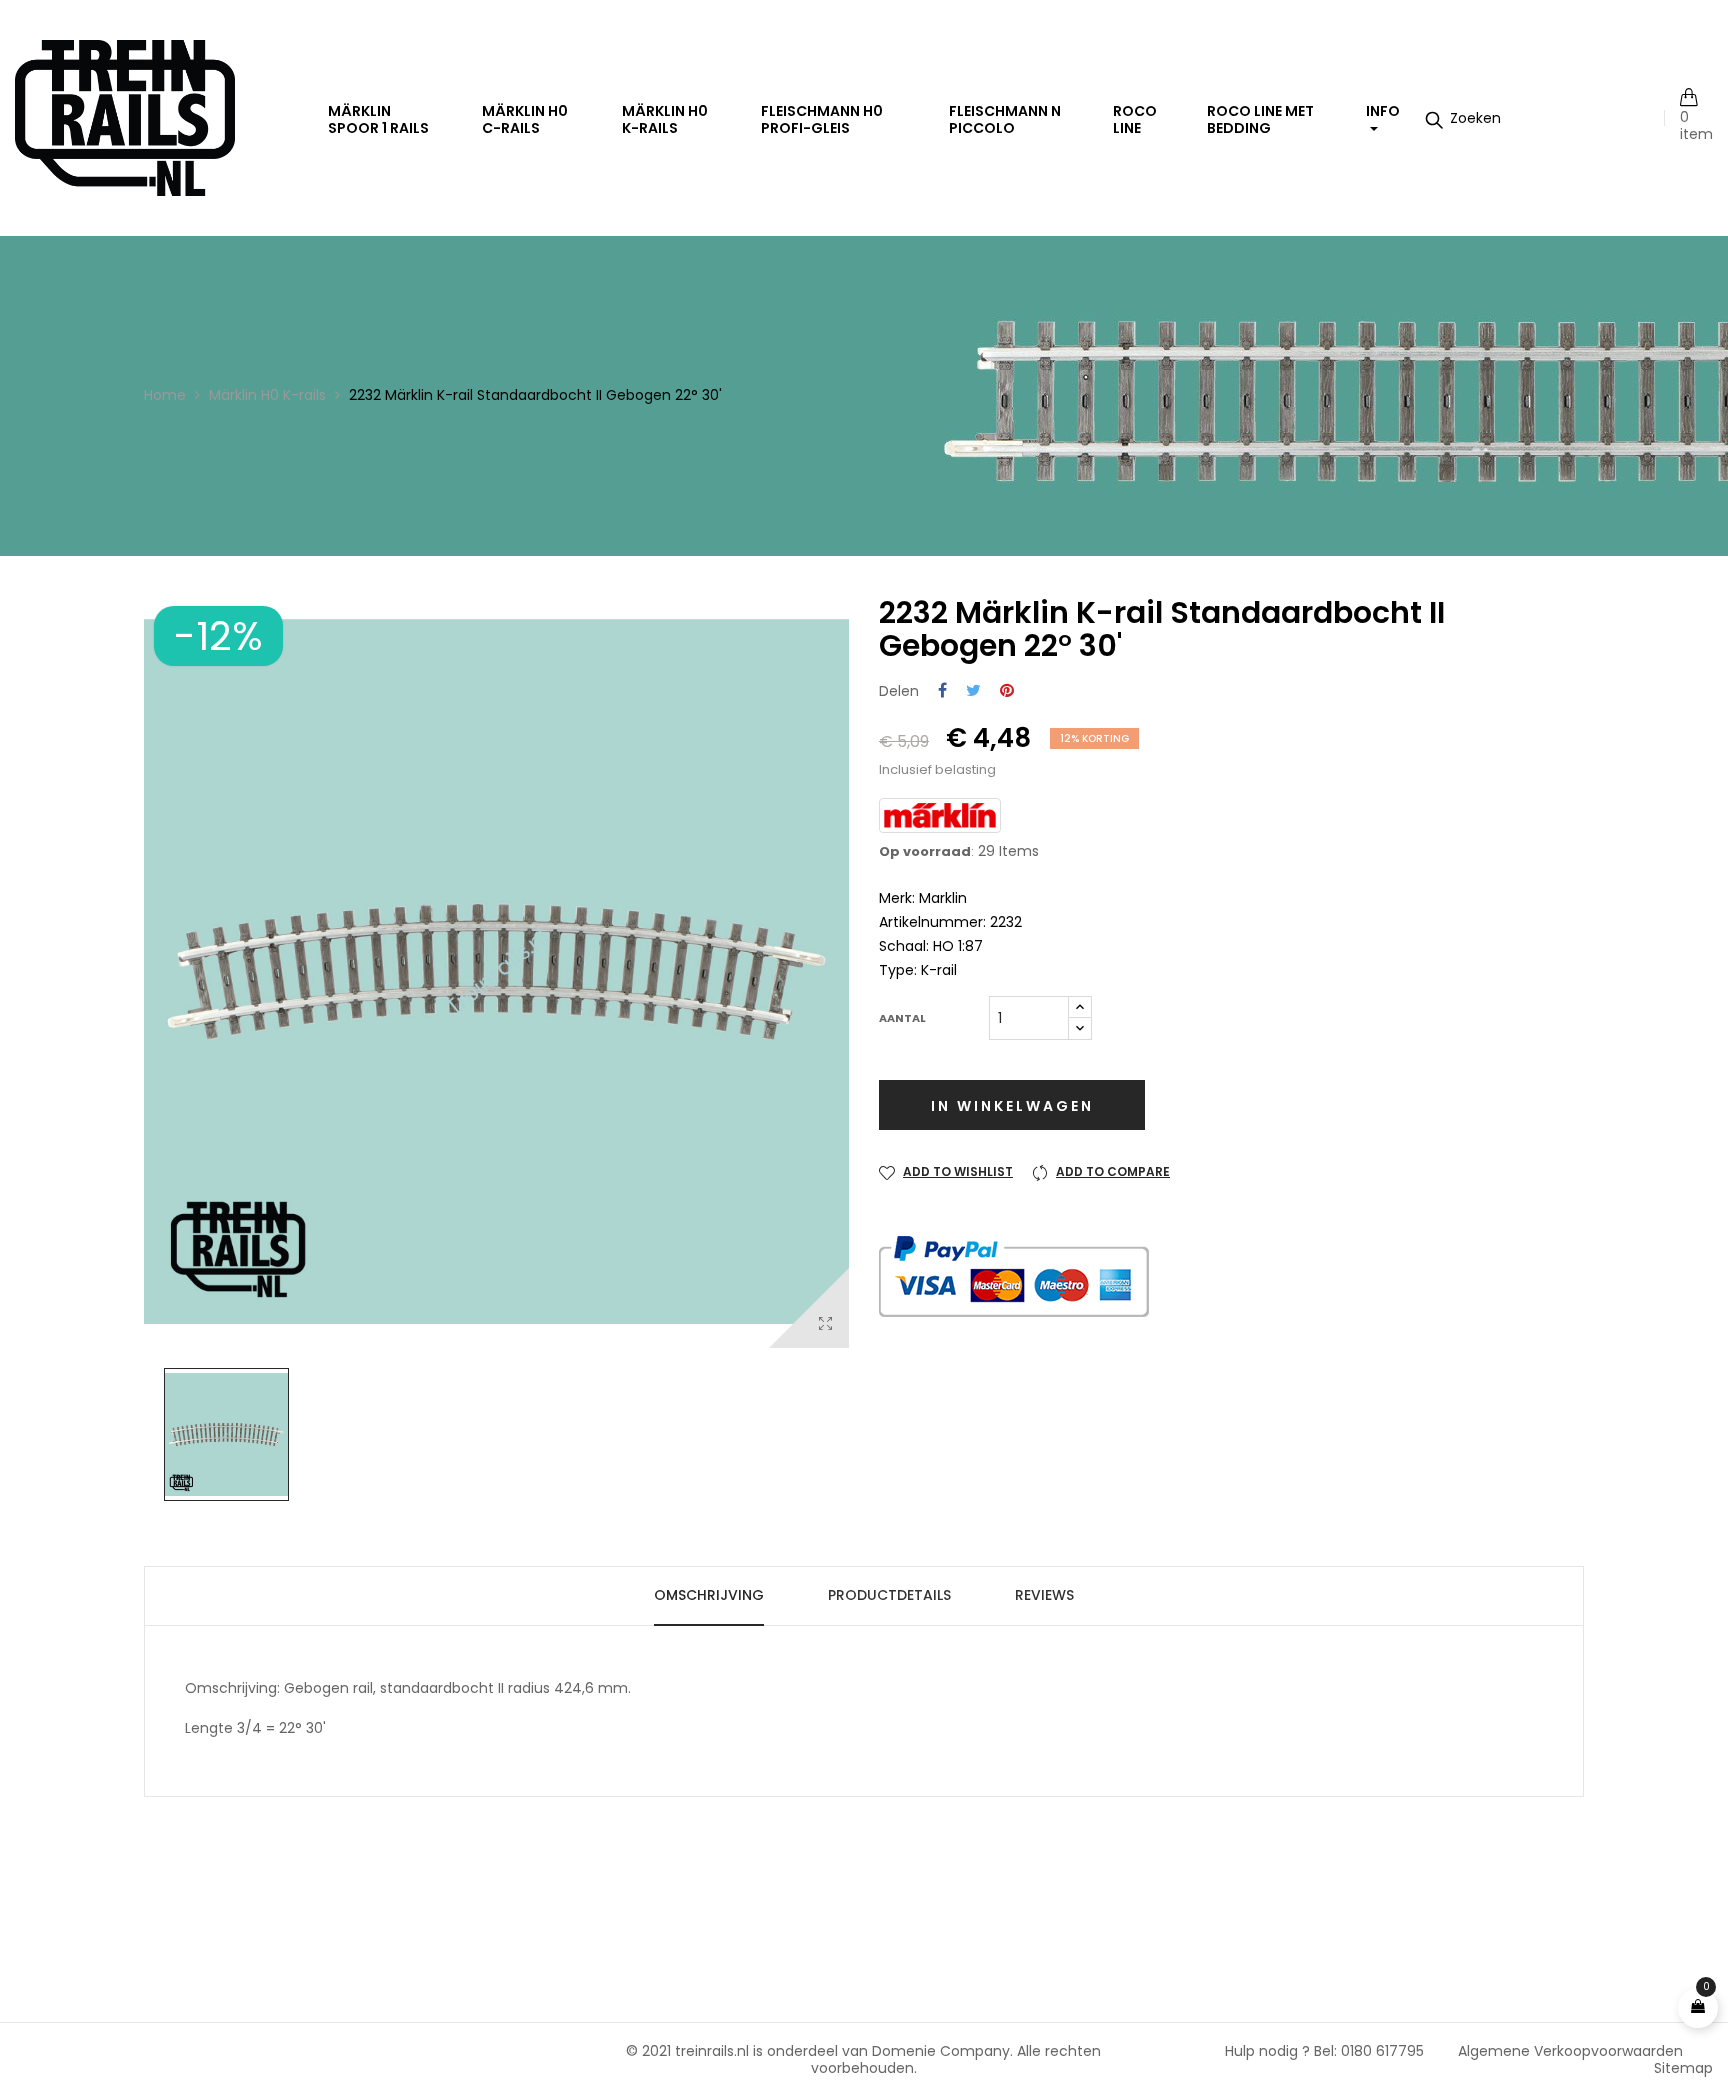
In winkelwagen (1012, 1106)
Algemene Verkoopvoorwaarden (1570, 2051)
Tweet (973, 691)
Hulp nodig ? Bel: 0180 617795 (1324, 2051)
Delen (942, 691)
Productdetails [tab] (889, 1595)
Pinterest (1007, 691)
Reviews (1044, 1595)
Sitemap (1683, 2068)
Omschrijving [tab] (709, 1595)
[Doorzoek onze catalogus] (1463, 118)
